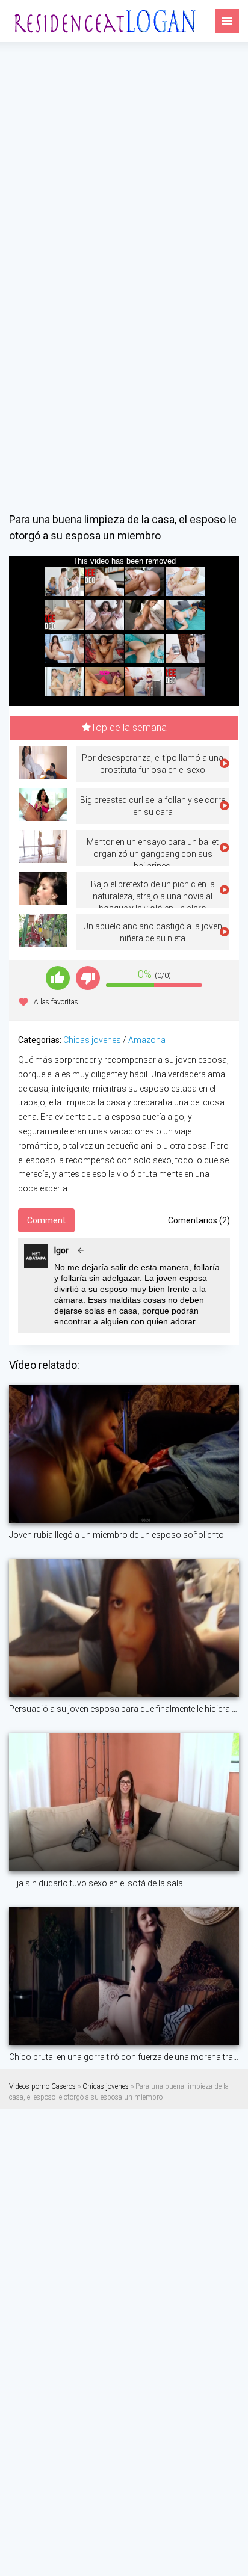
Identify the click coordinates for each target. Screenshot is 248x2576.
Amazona (147, 1040)
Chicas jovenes (92, 1040)
